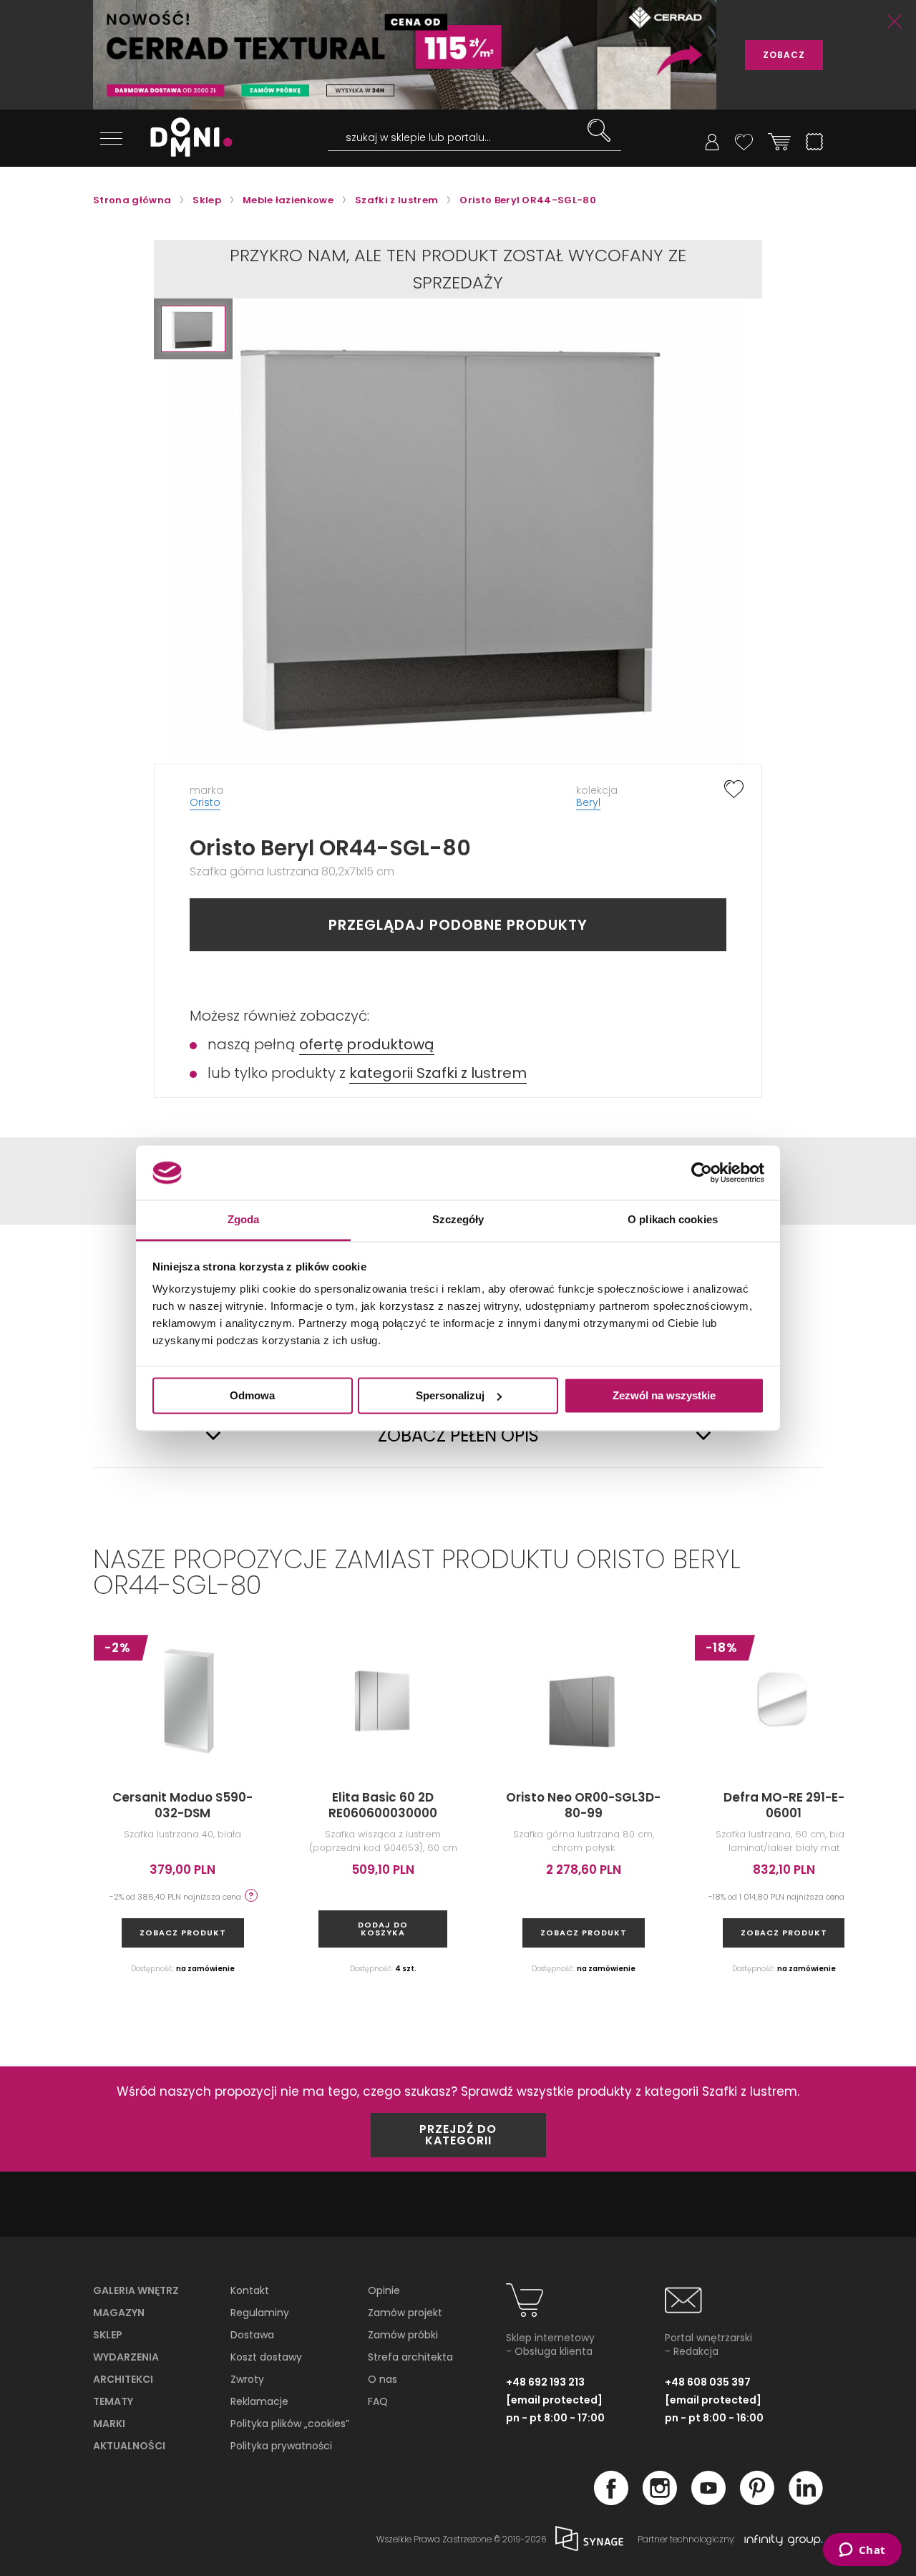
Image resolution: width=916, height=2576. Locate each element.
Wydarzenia (126, 2357)
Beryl (588, 802)
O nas (383, 2379)
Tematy (113, 2401)
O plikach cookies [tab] (673, 1220)
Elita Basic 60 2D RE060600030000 (383, 1805)
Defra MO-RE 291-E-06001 (784, 1805)
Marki (109, 2424)
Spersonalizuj (450, 1395)
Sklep (108, 2335)
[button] (193, 329)
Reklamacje (259, 2401)
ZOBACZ (784, 55)
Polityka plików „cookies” (290, 2424)
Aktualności (129, 2446)
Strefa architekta (410, 2357)
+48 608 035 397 (708, 2382)
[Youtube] (708, 2501)
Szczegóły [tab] (458, 1220)
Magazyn (119, 2313)
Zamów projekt (405, 2313)
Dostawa (252, 2335)
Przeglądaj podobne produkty (458, 925)
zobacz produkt (183, 1933)
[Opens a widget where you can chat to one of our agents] (862, 2551)
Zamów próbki (403, 2335)
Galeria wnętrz (136, 2290)
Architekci (123, 2379)
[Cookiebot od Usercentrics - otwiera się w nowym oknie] (702, 1172)
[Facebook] (611, 2501)
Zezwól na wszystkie (664, 1395)
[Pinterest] (757, 2501)
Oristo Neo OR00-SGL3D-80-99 (583, 1805)
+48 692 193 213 (545, 2382)
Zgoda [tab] (244, 1220)
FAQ (378, 2401)
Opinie (384, 2290)
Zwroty (247, 2379)
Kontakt (250, 2290)
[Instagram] (660, 2501)
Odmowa (252, 1395)
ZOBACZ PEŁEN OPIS (458, 1436)
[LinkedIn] (806, 2501)
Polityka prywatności (281, 2446)
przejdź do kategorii (458, 2135)
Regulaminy (260, 2313)
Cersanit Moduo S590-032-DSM (182, 1805)
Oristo (205, 802)
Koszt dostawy (266, 2357)
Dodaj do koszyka (383, 1929)
